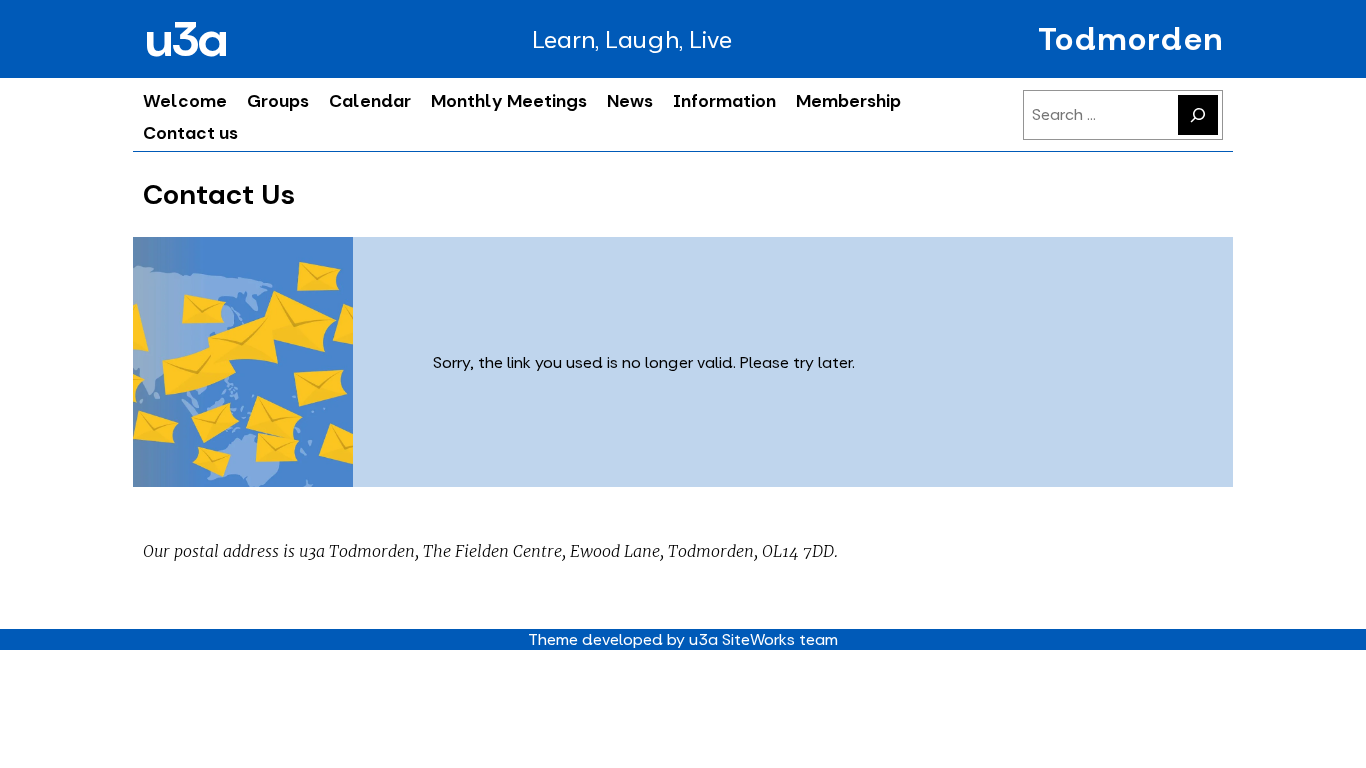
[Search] (1198, 115)
